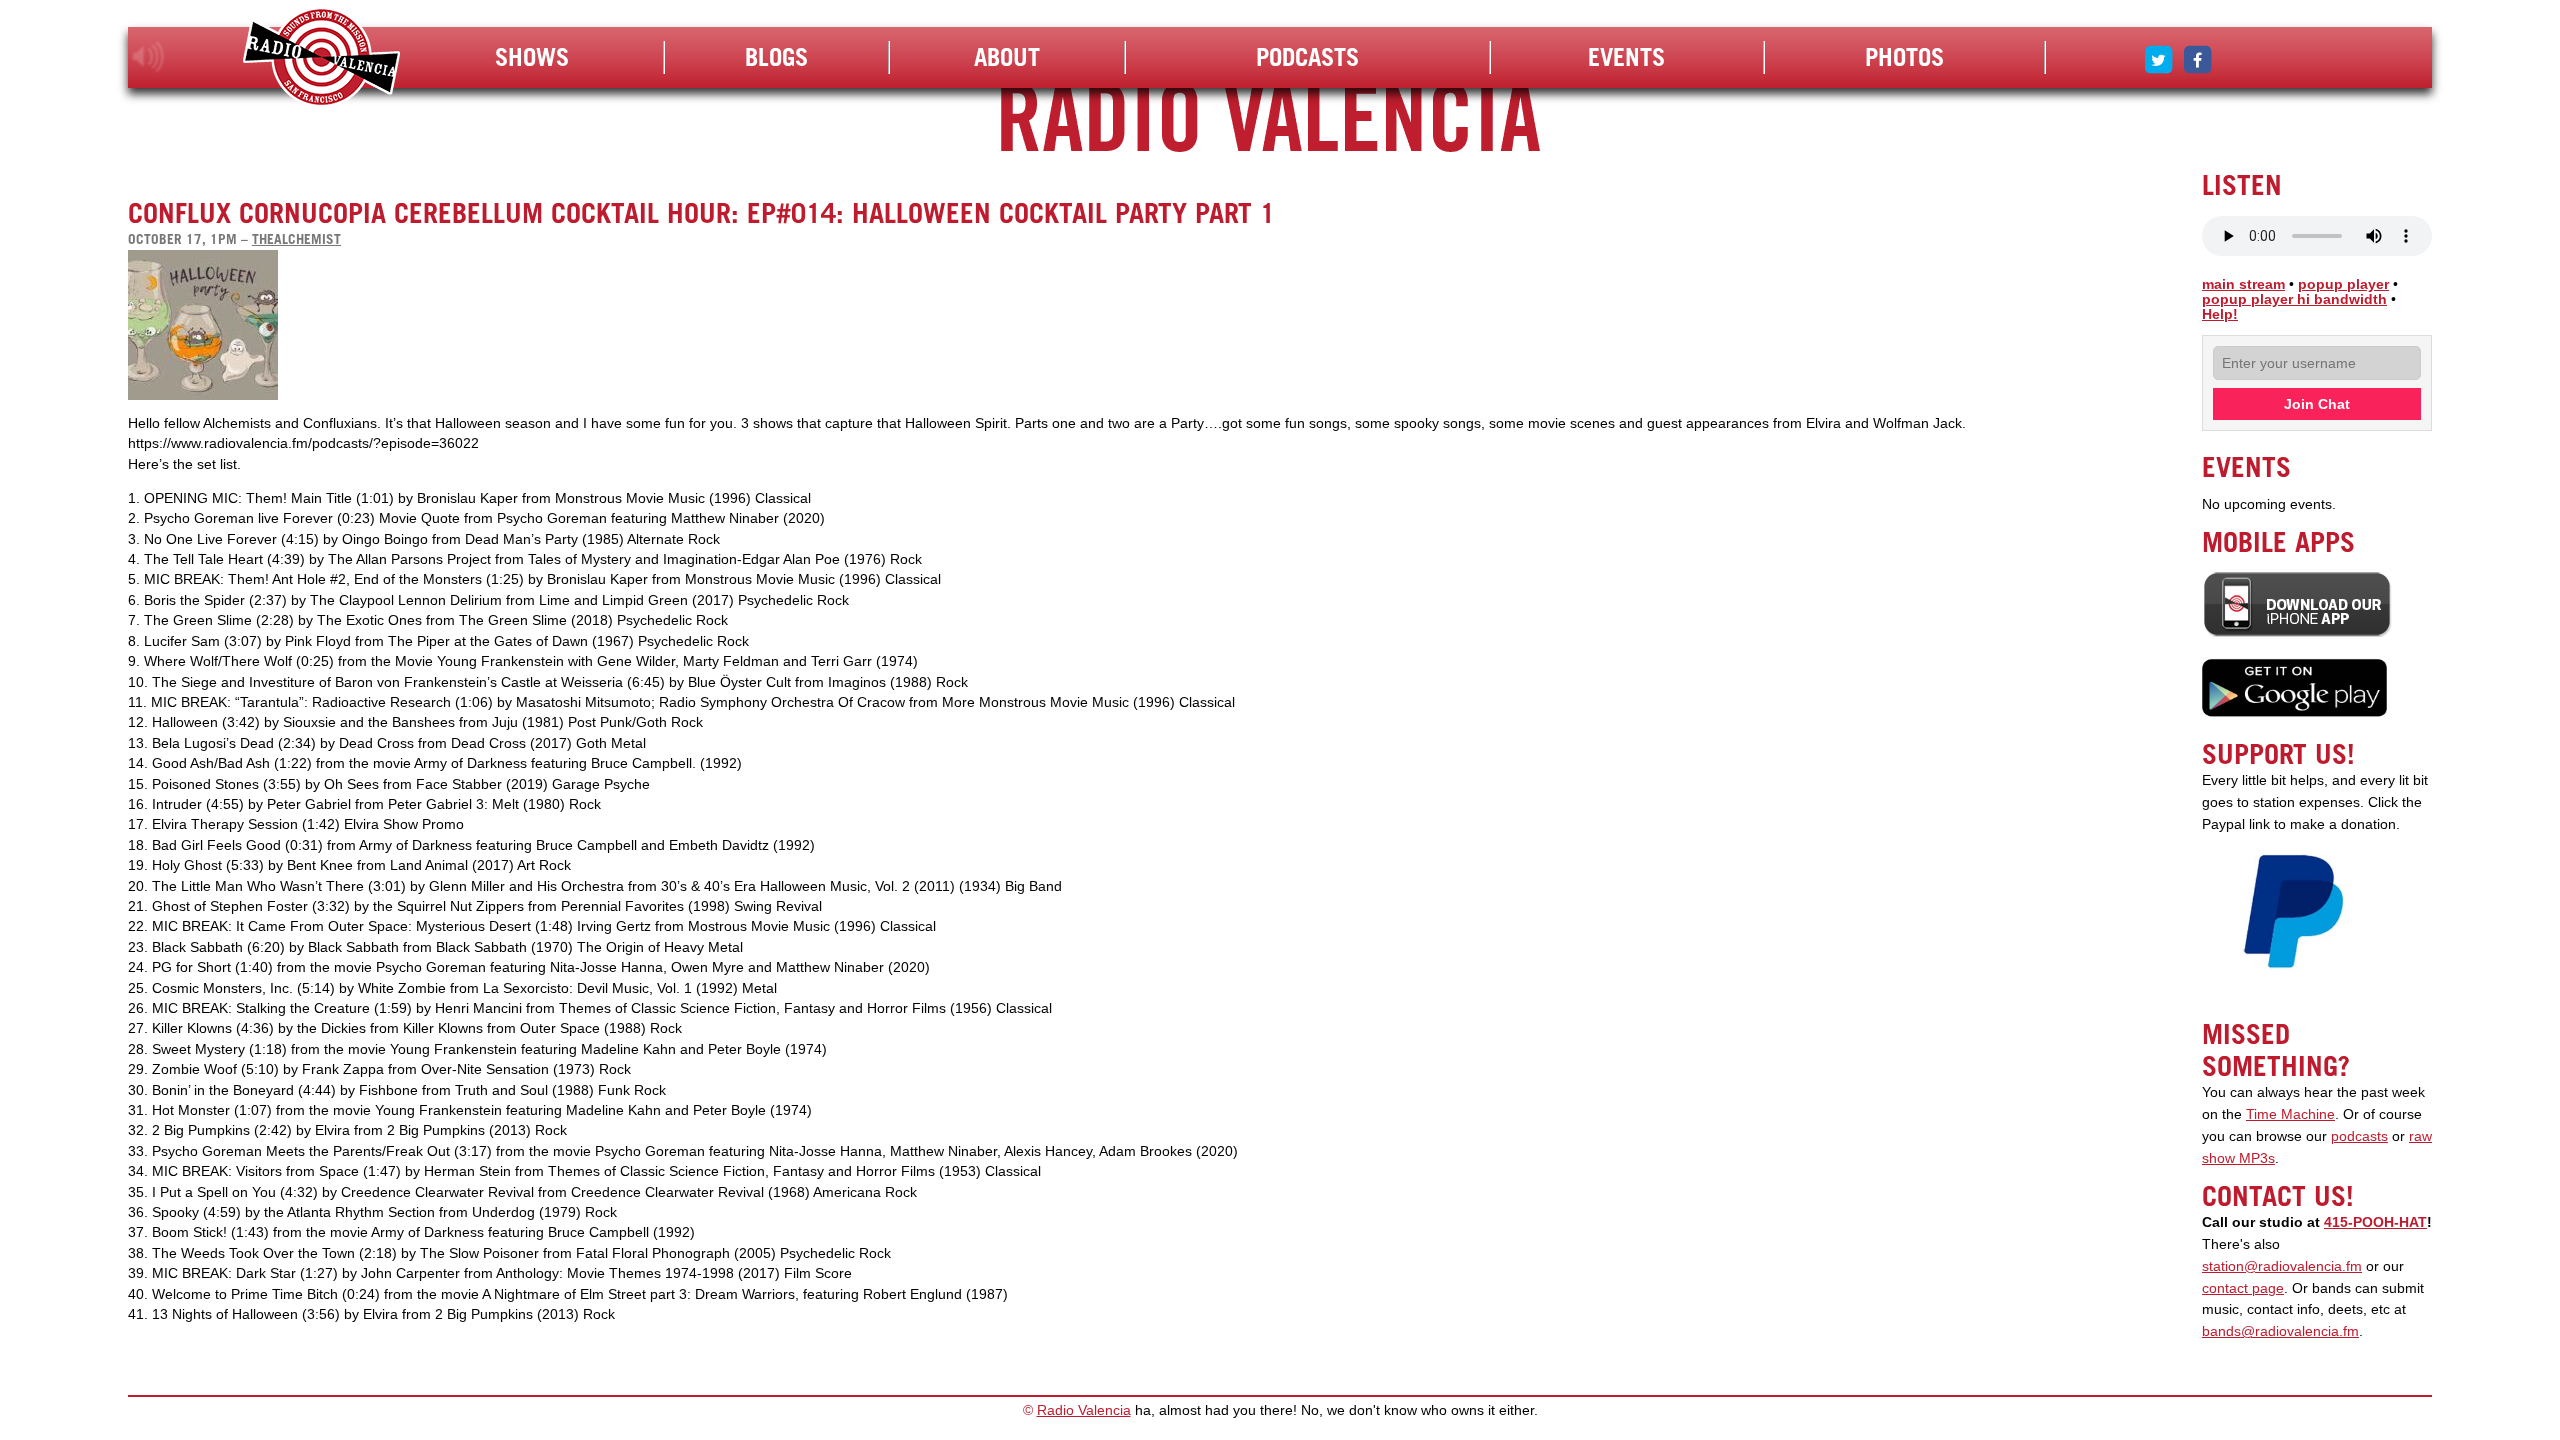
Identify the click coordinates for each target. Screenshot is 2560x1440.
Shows (532, 57)
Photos (1904, 57)
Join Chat (2317, 404)
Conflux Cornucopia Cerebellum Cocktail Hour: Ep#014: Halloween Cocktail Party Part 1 (701, 213)
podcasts (2359, 1136)
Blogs (776, 57)
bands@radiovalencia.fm (2280, 1331)
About (1007, 57)
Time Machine (2290, 1114)
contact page (2243, 1288)
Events (1626, 57)
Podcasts (1307, 57)
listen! (148, 57)
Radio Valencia (1084, 1410)
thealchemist (296, 239)
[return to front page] (321, 59)
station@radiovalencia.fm (2282, 1266)
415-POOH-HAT (2375, 1222)
